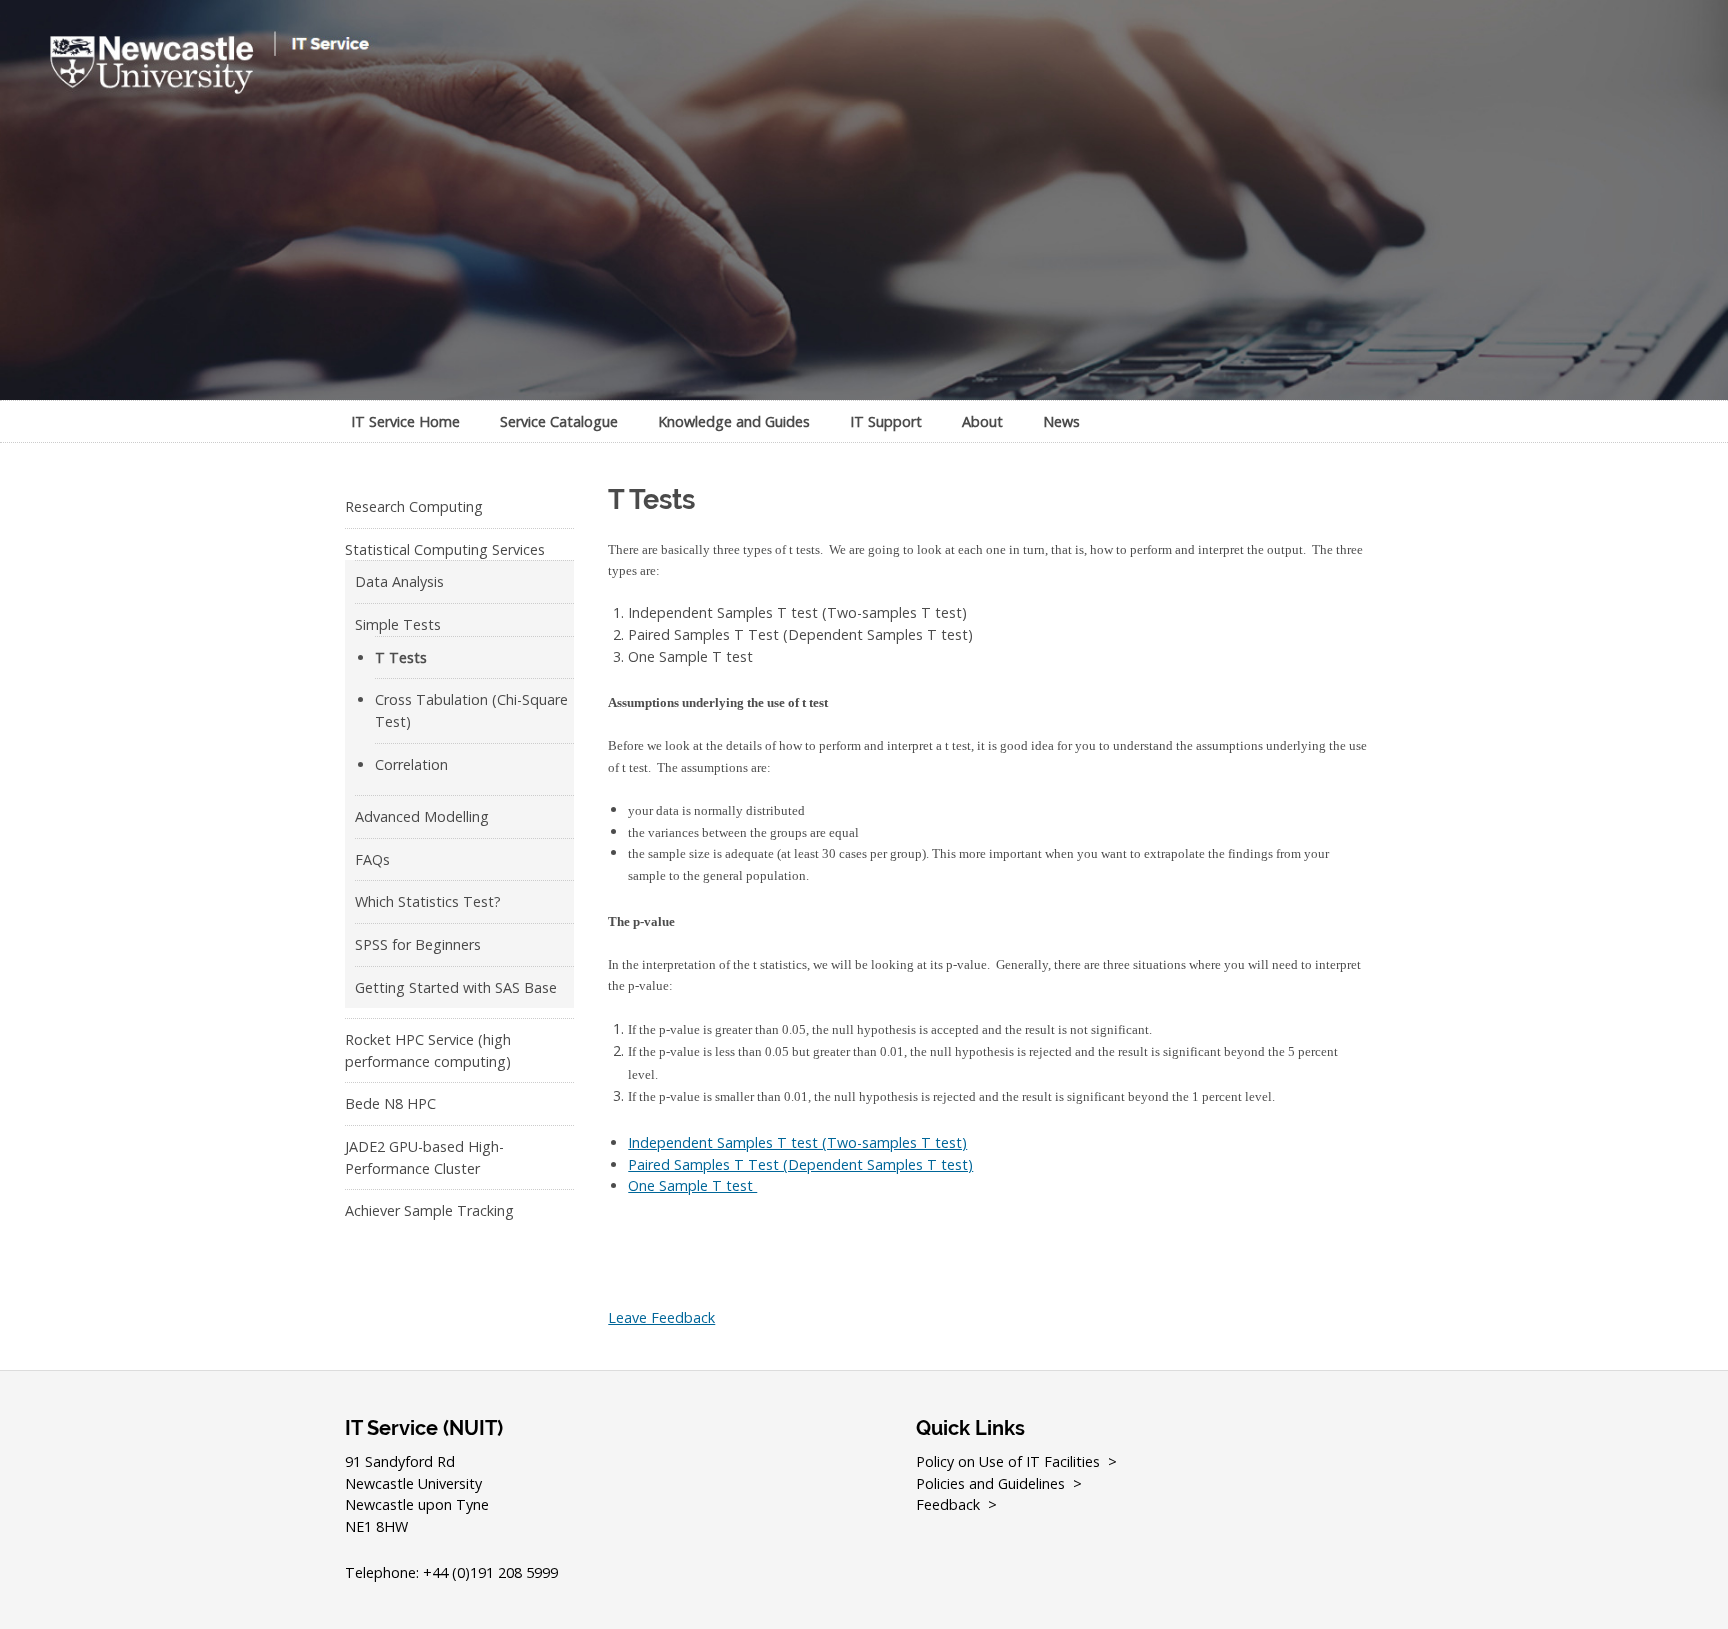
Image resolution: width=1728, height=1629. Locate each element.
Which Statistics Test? (428, 901)
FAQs (372, 859)
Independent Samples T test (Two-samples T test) (797, 1142)
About (982, 421)
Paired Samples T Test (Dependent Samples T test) (800, 1164)
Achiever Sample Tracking (429, 1210)
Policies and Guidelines (990, 1483)
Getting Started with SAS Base (456, 987)
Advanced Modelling (422, 816)
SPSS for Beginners (418, 944)
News (1061, 421)
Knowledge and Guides (734, 421)
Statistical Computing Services (445, 549)
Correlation (411, 764)
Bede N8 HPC (390, 1103)
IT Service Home (405, 421)
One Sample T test (692, 1185)
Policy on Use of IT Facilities (1008, 1461)
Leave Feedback (661, 1317)
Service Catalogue (559, 421)
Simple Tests (398, 624)
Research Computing (414, 506)
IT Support (886, 421)
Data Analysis (399, 581)
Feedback (948, 1504)
